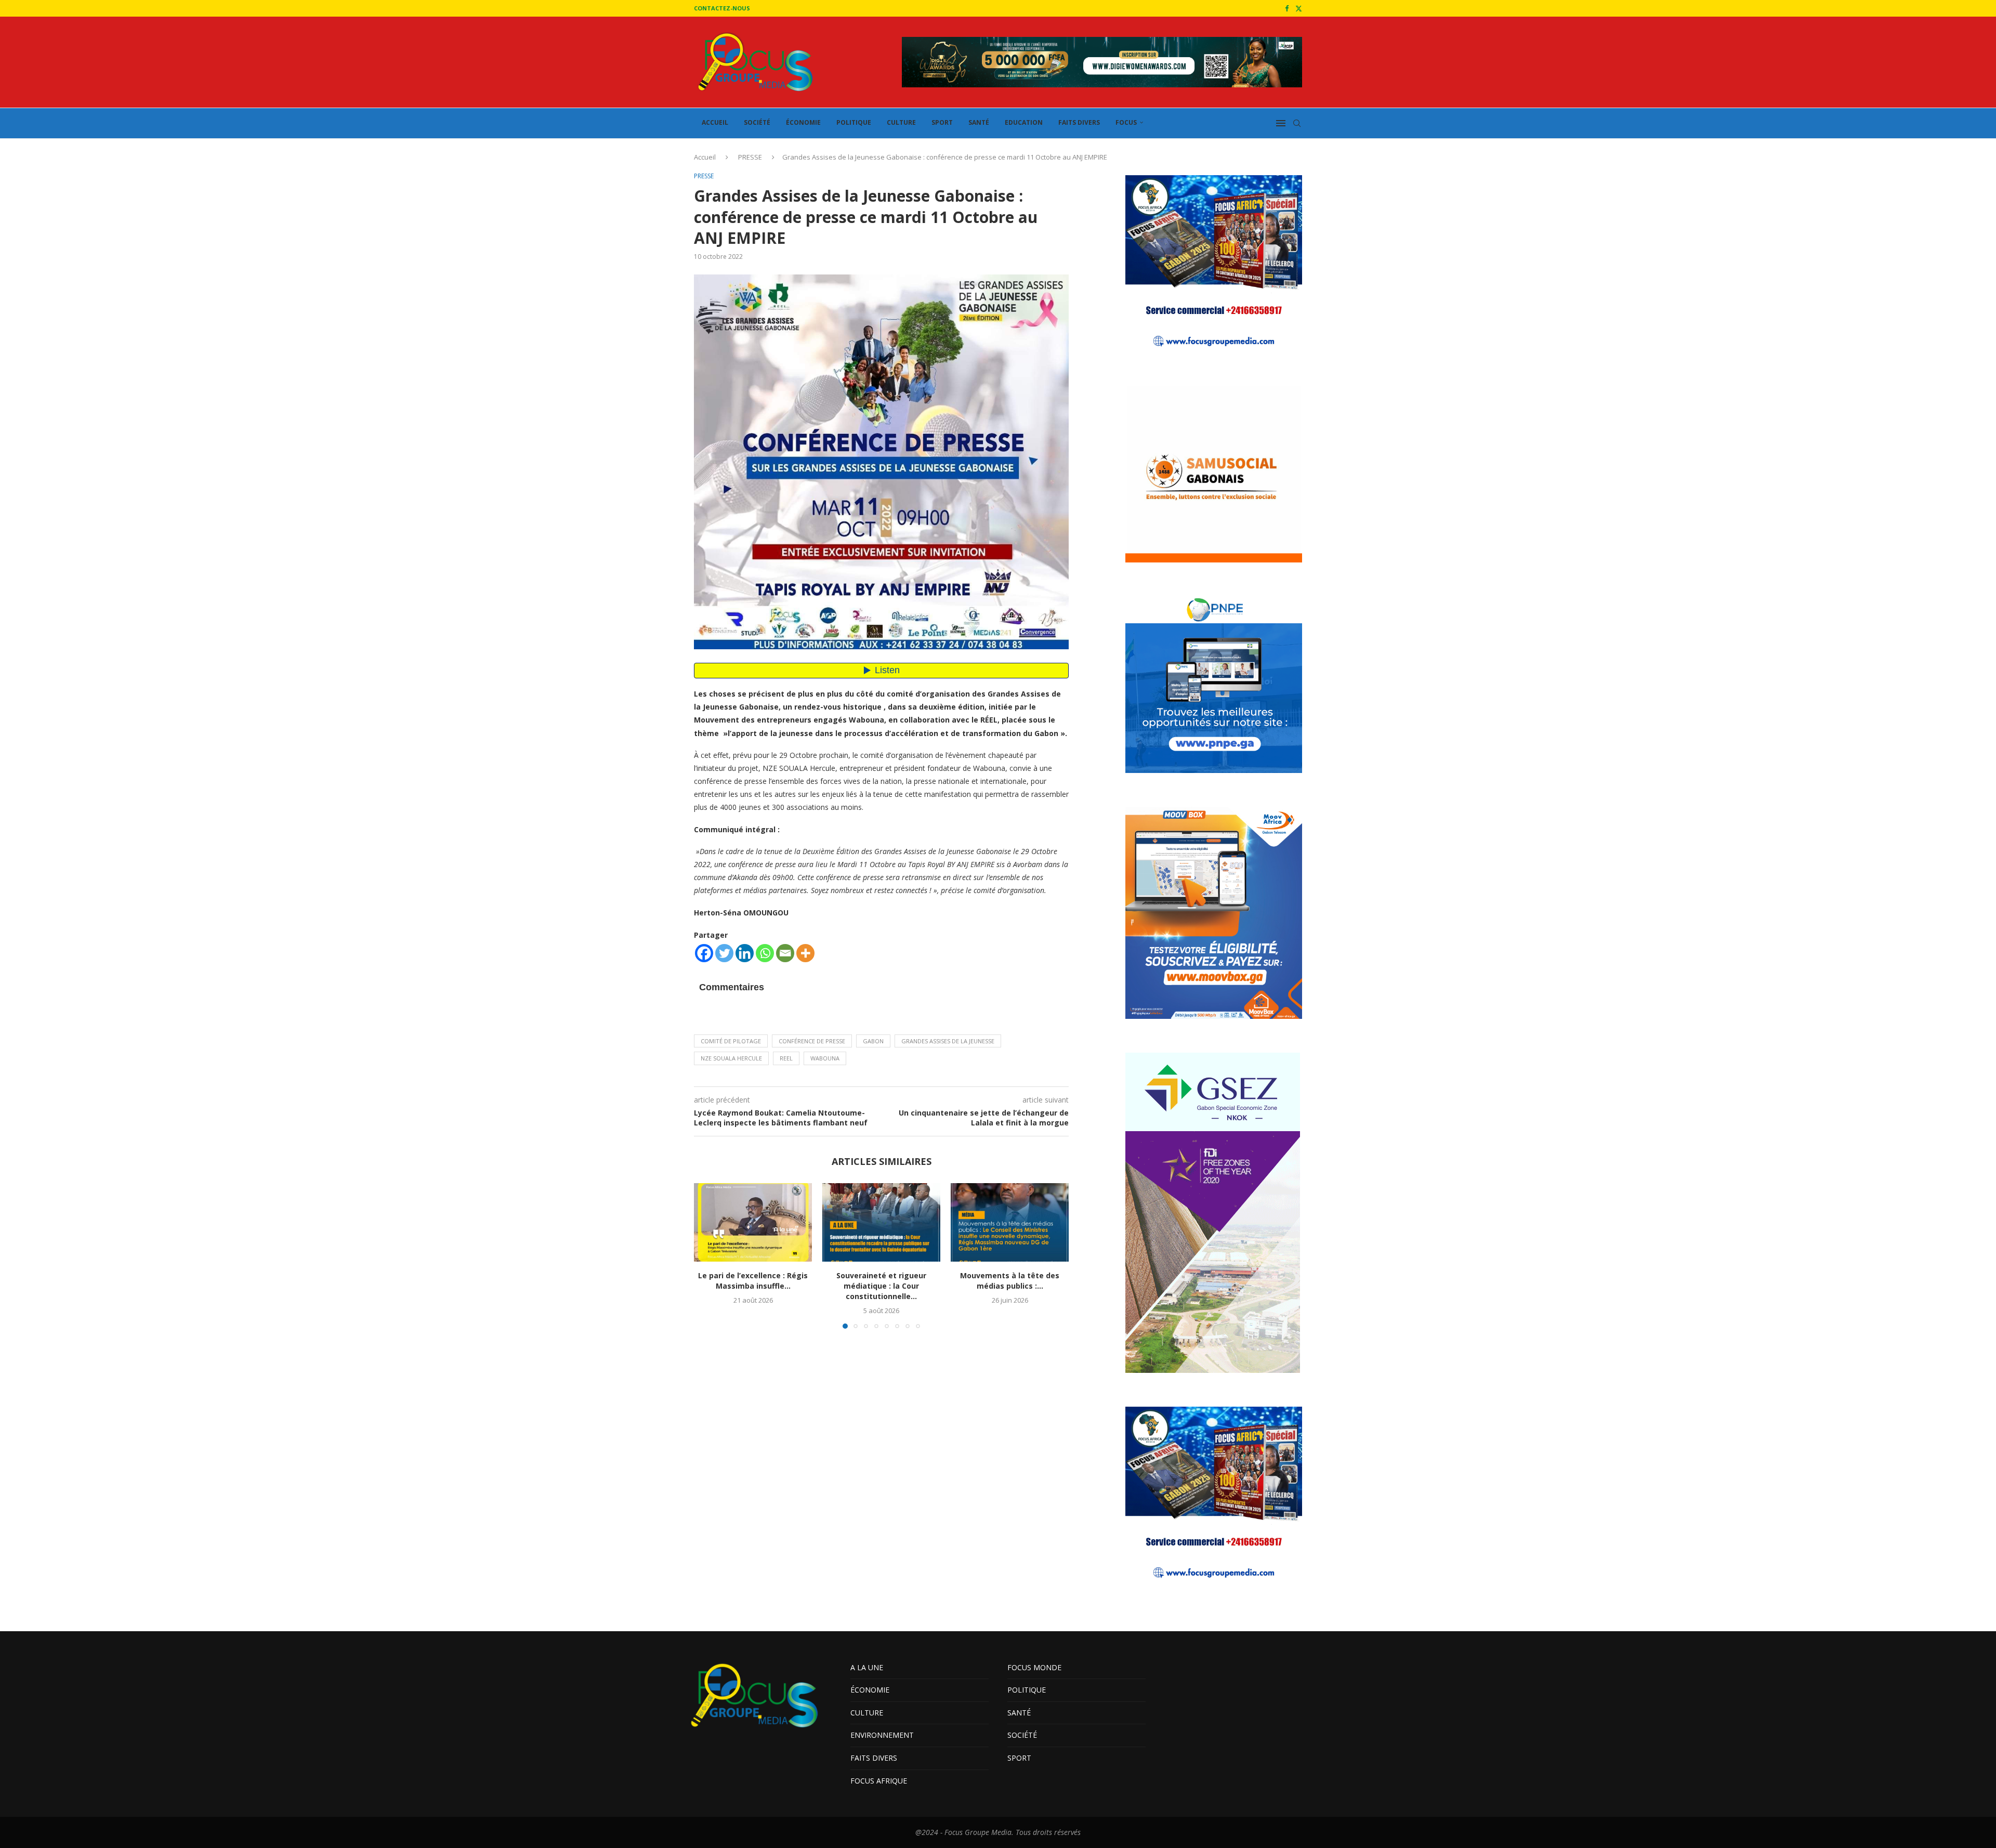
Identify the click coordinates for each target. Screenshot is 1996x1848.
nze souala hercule (731, 1058)
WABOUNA (825, 1058)
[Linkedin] (745, 953)
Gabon (873, 1041)
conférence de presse (812, 1041)
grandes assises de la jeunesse (948, 1041)
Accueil (705, 157)
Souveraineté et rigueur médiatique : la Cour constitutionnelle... (881, 1286)
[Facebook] (1287, 8)
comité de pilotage (731, 1041)
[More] (805, 953)
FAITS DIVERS (1079, 122)
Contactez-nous (722, 8)
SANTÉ (979, 122)
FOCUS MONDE (1034, 1667)
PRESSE (750, 157)
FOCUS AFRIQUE (879, 1781)
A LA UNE (867, 1667)
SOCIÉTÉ (757, 122)
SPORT (942, 122)
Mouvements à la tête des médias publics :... (1010, 1281)
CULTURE (901, 122)
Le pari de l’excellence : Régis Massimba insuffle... (753, 1281)
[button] (708, 1255)
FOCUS (1126, 122)
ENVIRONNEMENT (882, 1735)
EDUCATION (1024, 122)
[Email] (785, 953)
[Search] (1297, 123)
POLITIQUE (854, 122)
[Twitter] (1299, 8)
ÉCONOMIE (803, 122)
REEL (786, 1058)
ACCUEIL (715, 122)
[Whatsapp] (765, 953)
